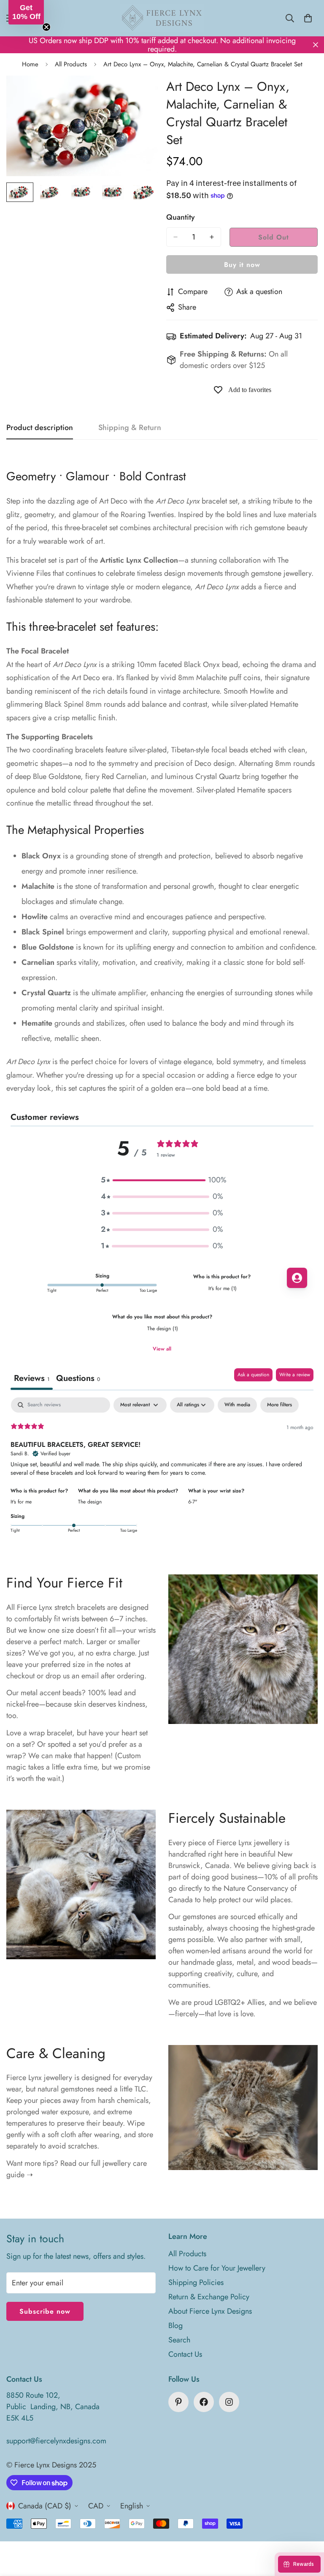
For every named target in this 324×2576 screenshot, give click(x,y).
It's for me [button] (21, 1502)
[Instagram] (229, 2402)
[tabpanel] (162, 1471)
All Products (71, 64)
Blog (175, 2325)
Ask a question (253, 1375)
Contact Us (185, 2354)
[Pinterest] (178, 2402)
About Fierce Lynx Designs (210, 2311)
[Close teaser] (46, 27)
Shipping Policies (196, 2282)
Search (179, 2340)
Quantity (181, 217)
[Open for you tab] (297, 1278)
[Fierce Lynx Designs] (162, 18)
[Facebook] (204, 2402)
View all (162, 1349)
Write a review (295, 1375)
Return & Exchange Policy (209, 2297)
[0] (308, 18)
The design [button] (90, 1502)
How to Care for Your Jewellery (217, 2268)
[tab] (78, 1379)
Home (30, 64)
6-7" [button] (193, 1502)
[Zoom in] (140, 94)
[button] (162, 1180)
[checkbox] (237, 1405)
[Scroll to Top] (308, 2530)
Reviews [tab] (32, 1378)
